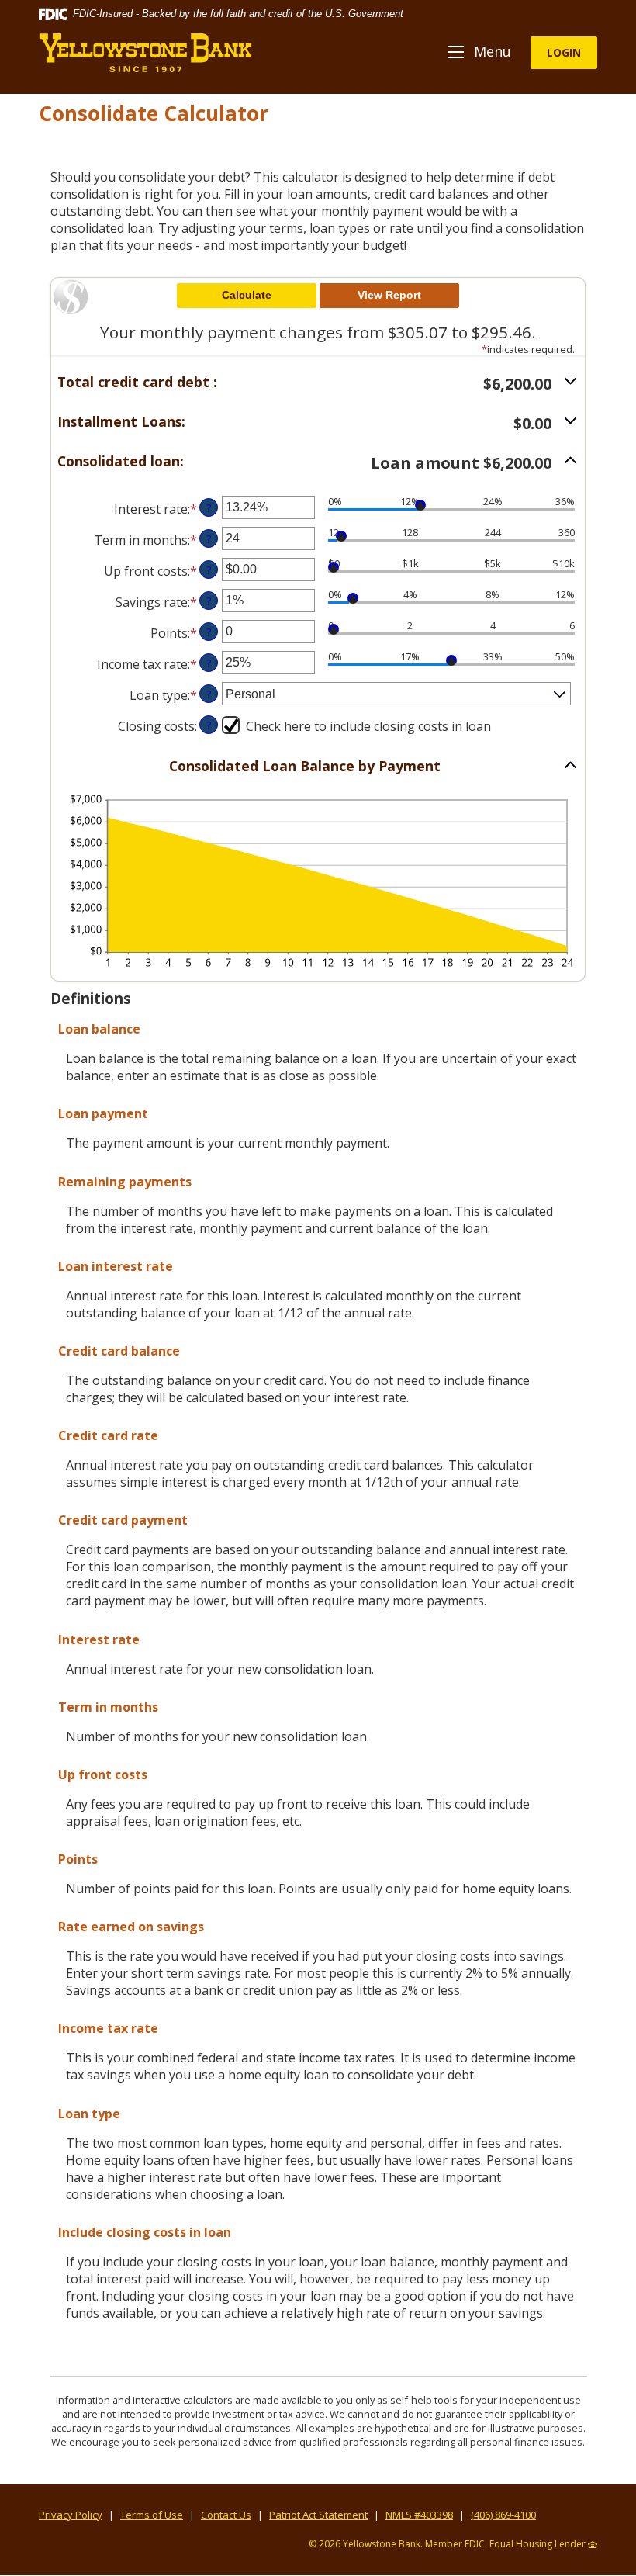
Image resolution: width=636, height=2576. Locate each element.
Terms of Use (152, 2515)
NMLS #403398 (419, 2515)
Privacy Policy (71, 2515)
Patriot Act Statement (318, 2515)
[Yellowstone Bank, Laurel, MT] (145, 53)
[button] (318, 384)
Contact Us (226, 2515)
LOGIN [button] (564, 52)
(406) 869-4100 (503, 2515)
